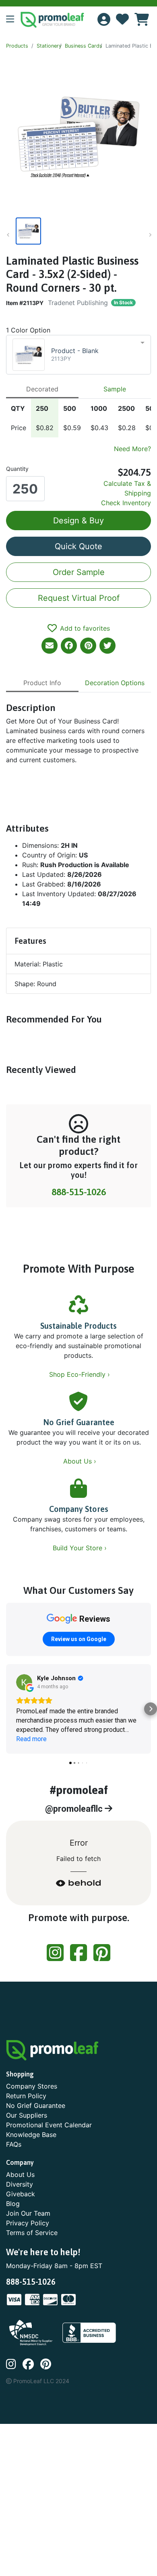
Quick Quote (78, 546)
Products (17, 46)
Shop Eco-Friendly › (81, 1374)
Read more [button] (31, 1739)
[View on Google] (24, 1682)
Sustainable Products (78, 1326)
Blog (13, 2204)
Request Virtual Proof (79, 598)
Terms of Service (32, 2233)
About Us (20, 2175)
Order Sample (79, 572)
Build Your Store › (81, 1548)
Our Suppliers (27, 2115)
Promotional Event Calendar (49, 2125)
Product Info (42, 683)
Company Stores (79, 1509)
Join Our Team (28, 2213)
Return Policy (26, 2096)
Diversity (20, 2184)
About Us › (81, 1461)
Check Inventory (126, 503)
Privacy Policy (28, 2223)
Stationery (49, 46)
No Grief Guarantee (79, 1422)
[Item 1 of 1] (77, 231)
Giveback (21, 2194)
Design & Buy (78, 521)
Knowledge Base (31, 2135)
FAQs (14, 2144)
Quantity (17, 469)
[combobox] (78, 355)
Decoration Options (115, 683)
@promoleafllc (75, 1809)
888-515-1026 (79, 1192)
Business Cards (84, 46)
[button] (13, 20)
